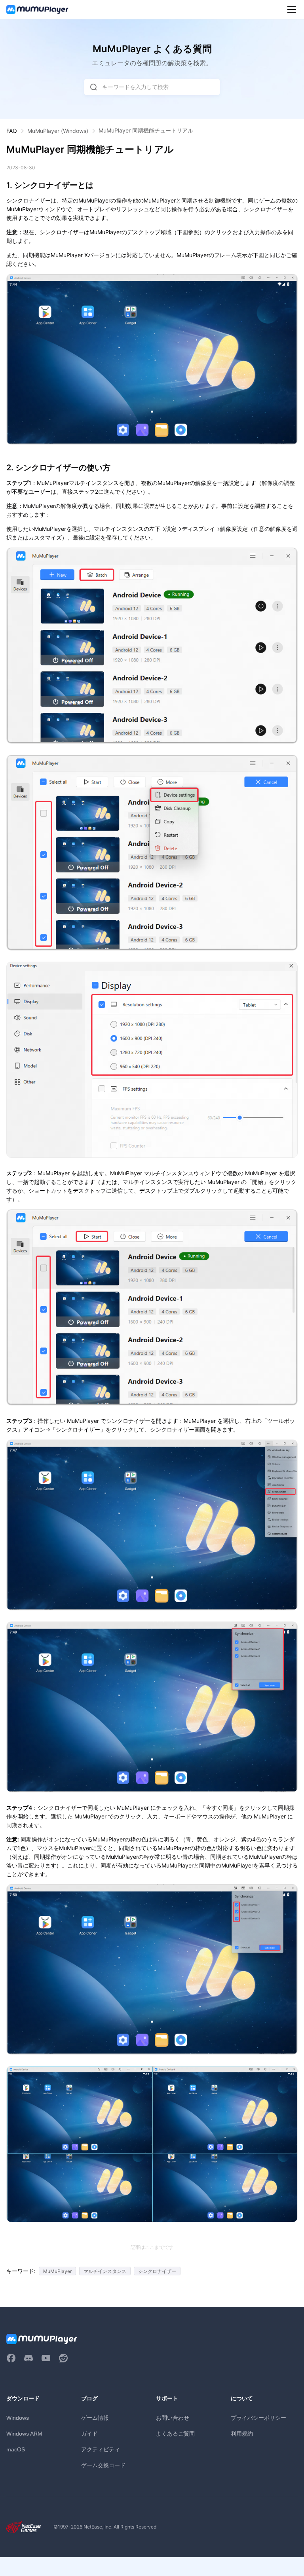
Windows (18, 2418)
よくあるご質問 (175, 2433)
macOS (16, 2449)
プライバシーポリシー (258, 2418)
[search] (93, 87)
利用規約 (242, 2433)
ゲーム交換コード (103, 2465)
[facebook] (11, 2358)
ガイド (89, 2433)
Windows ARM (24, 2434)
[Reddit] (63, 2358)
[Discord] (28, 2358)
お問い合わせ (173, 2418)
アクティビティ (101, 2449)
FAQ (12, 131)
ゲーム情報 (95, 2418)
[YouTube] (46, 2358)
